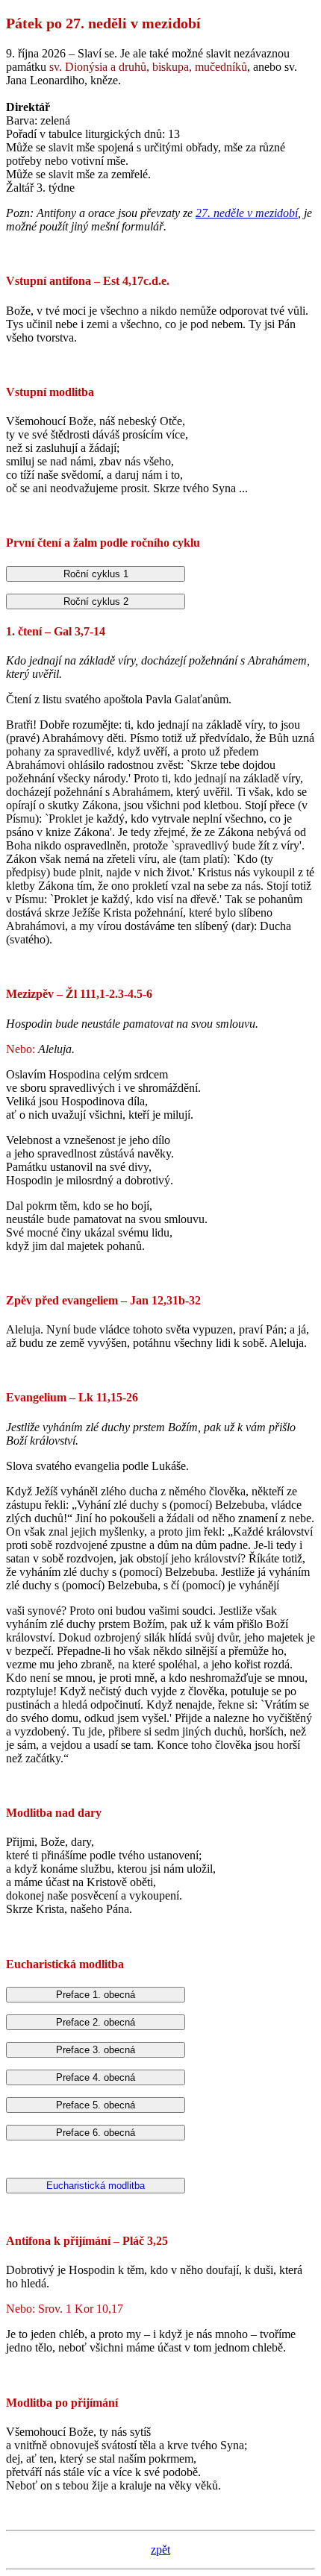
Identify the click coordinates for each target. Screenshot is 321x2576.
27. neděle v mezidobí (247, 213)
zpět (160, 2550)
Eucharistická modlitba (96, 2186)
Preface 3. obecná (96, 2050)
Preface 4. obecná (96, 2077)
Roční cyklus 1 (96, 574)
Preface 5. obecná (96, 2105)
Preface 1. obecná (96, 1995)
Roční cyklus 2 (96, 601)
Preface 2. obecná (96, 2022)
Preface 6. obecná (96, 2133)
